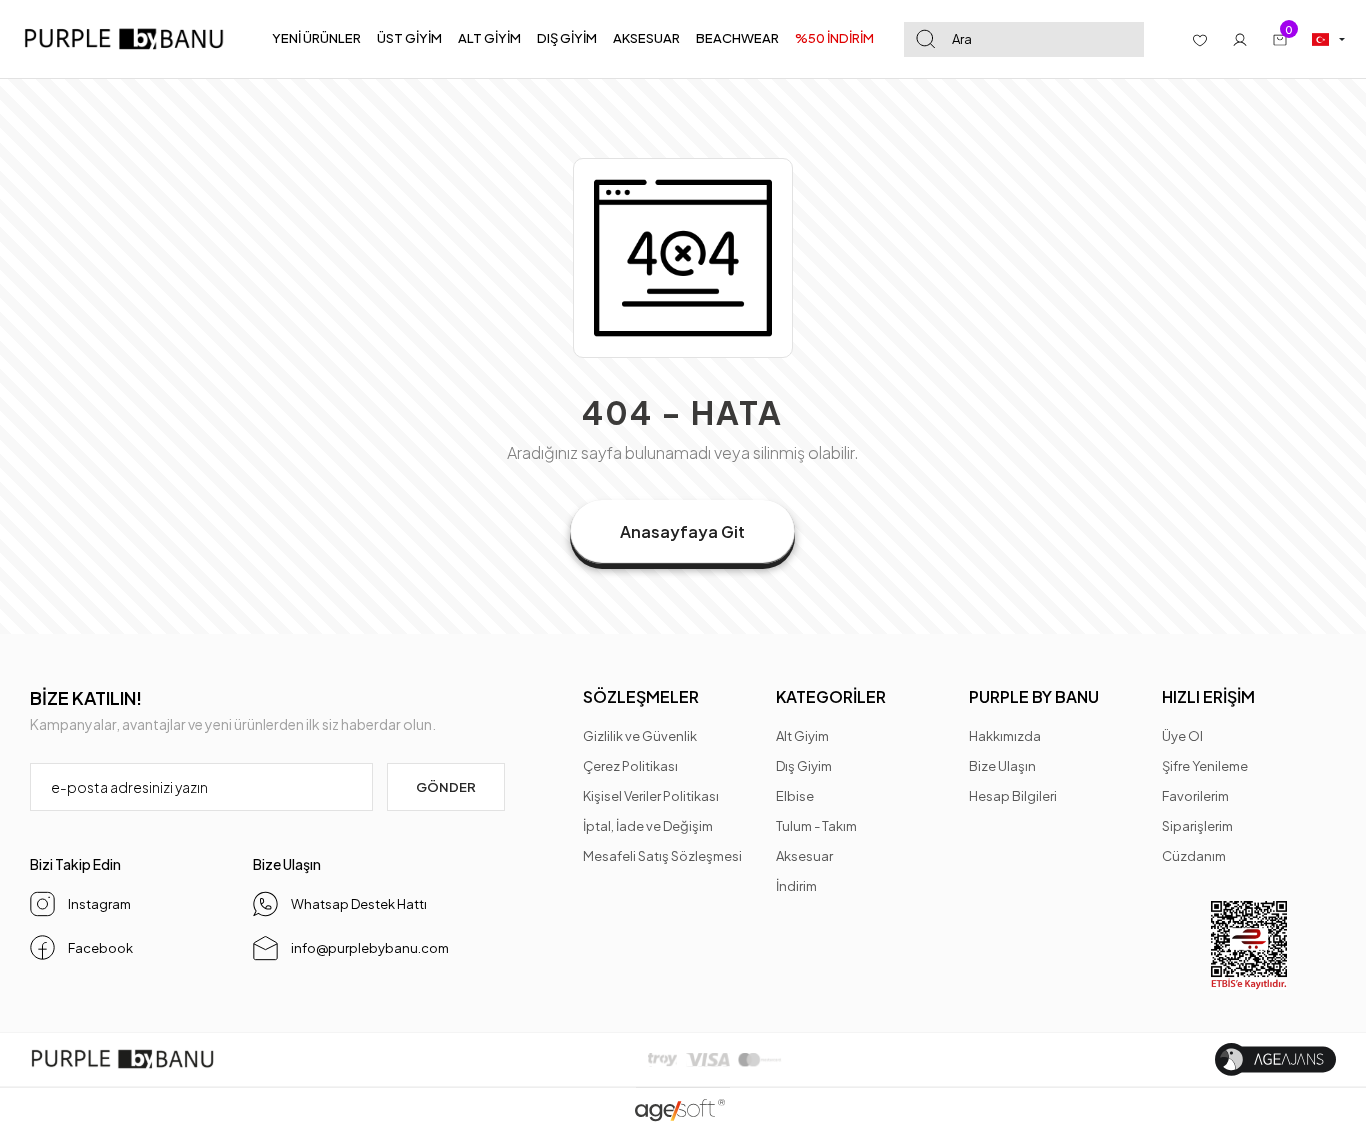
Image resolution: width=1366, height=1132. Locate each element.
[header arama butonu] (926, 39)
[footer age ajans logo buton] (1275, 1059)
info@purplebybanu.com (370, 948)
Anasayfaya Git (682, 531)
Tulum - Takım (816, 826)
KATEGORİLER (831, 696)
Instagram (99, 904)
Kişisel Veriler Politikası (651, 796)
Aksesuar (804, 856)
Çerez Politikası (630, 766)
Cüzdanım (1194, 856)
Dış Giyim (804, 766)
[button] (316, 39)
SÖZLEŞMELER (641, 696)
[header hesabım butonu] (1240, 39)
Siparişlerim (1197, 826)
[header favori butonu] (1200, 39)
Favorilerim (1195, 796)
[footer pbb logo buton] (122, 1059)
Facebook (100, 948)
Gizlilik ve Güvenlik (640, 736)
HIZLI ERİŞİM (1208, 696)
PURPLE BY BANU (1034, 696)
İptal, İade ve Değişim (648, 826)
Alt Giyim (802, 736)
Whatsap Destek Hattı (359, 904)
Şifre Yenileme (1205, 766)
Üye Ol (1182, 736)
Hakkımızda (1005, 736)
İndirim (796, 886)
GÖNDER (446, 787)
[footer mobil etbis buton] (1249, 945)
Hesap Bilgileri (1013, 796)
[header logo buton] (130, 38)
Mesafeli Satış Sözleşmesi (662, 856)
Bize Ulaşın (1002, 766)
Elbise (795, 796)
